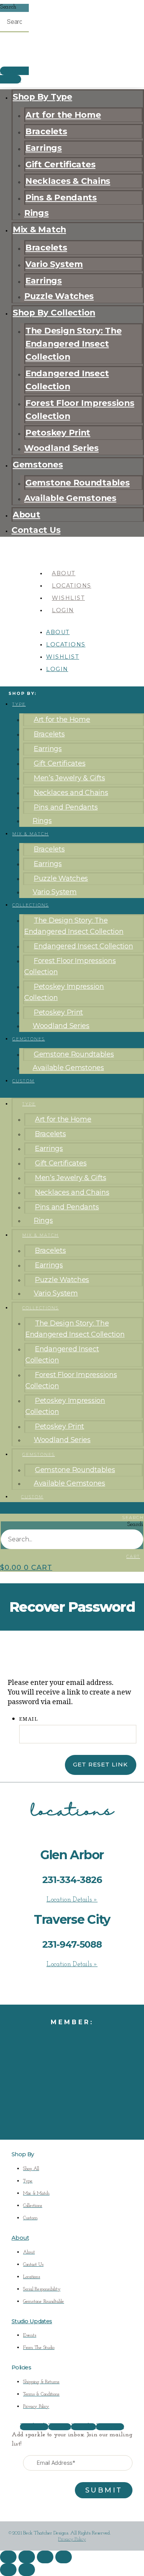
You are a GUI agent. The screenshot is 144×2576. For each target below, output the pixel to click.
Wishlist (68, 598)
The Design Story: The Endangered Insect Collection (73, 344)
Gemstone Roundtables (78, 482)
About (26, 514)
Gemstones (38, 464)
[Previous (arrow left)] (8, 2570)
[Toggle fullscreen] (27, 2557)
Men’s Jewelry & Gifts (69, 778)
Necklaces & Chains (68, 181)
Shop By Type (42, 97)
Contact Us (36, 530)
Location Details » (72, 1900)
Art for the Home (63, 115)
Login (63, 610)
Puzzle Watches (59, 296)
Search (8, 7)
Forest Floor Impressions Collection (80, 409)
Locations (72, 586)
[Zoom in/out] (8, 2557)
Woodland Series (61, 448)
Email (29, 1719)
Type (19, 704)
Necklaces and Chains (71, 793)
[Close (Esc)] (64, 2557)
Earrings (44, 148)
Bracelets (46, 131)
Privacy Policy (72, 2539)
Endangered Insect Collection (67, 380)
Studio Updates (32, 2321)
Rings (36, 213)
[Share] (45, 2557)
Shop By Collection (54, 312)
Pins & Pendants (61, 197)
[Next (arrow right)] (27, 2570)
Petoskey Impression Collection (64, 992)
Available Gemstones (70, 498)
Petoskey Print (58, 432)
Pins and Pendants (66, 807)
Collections (31, 905)
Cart (133, 1557)
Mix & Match (39, 229)
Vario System (54, 264)
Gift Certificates (60, 164)
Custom (23, 1081)
